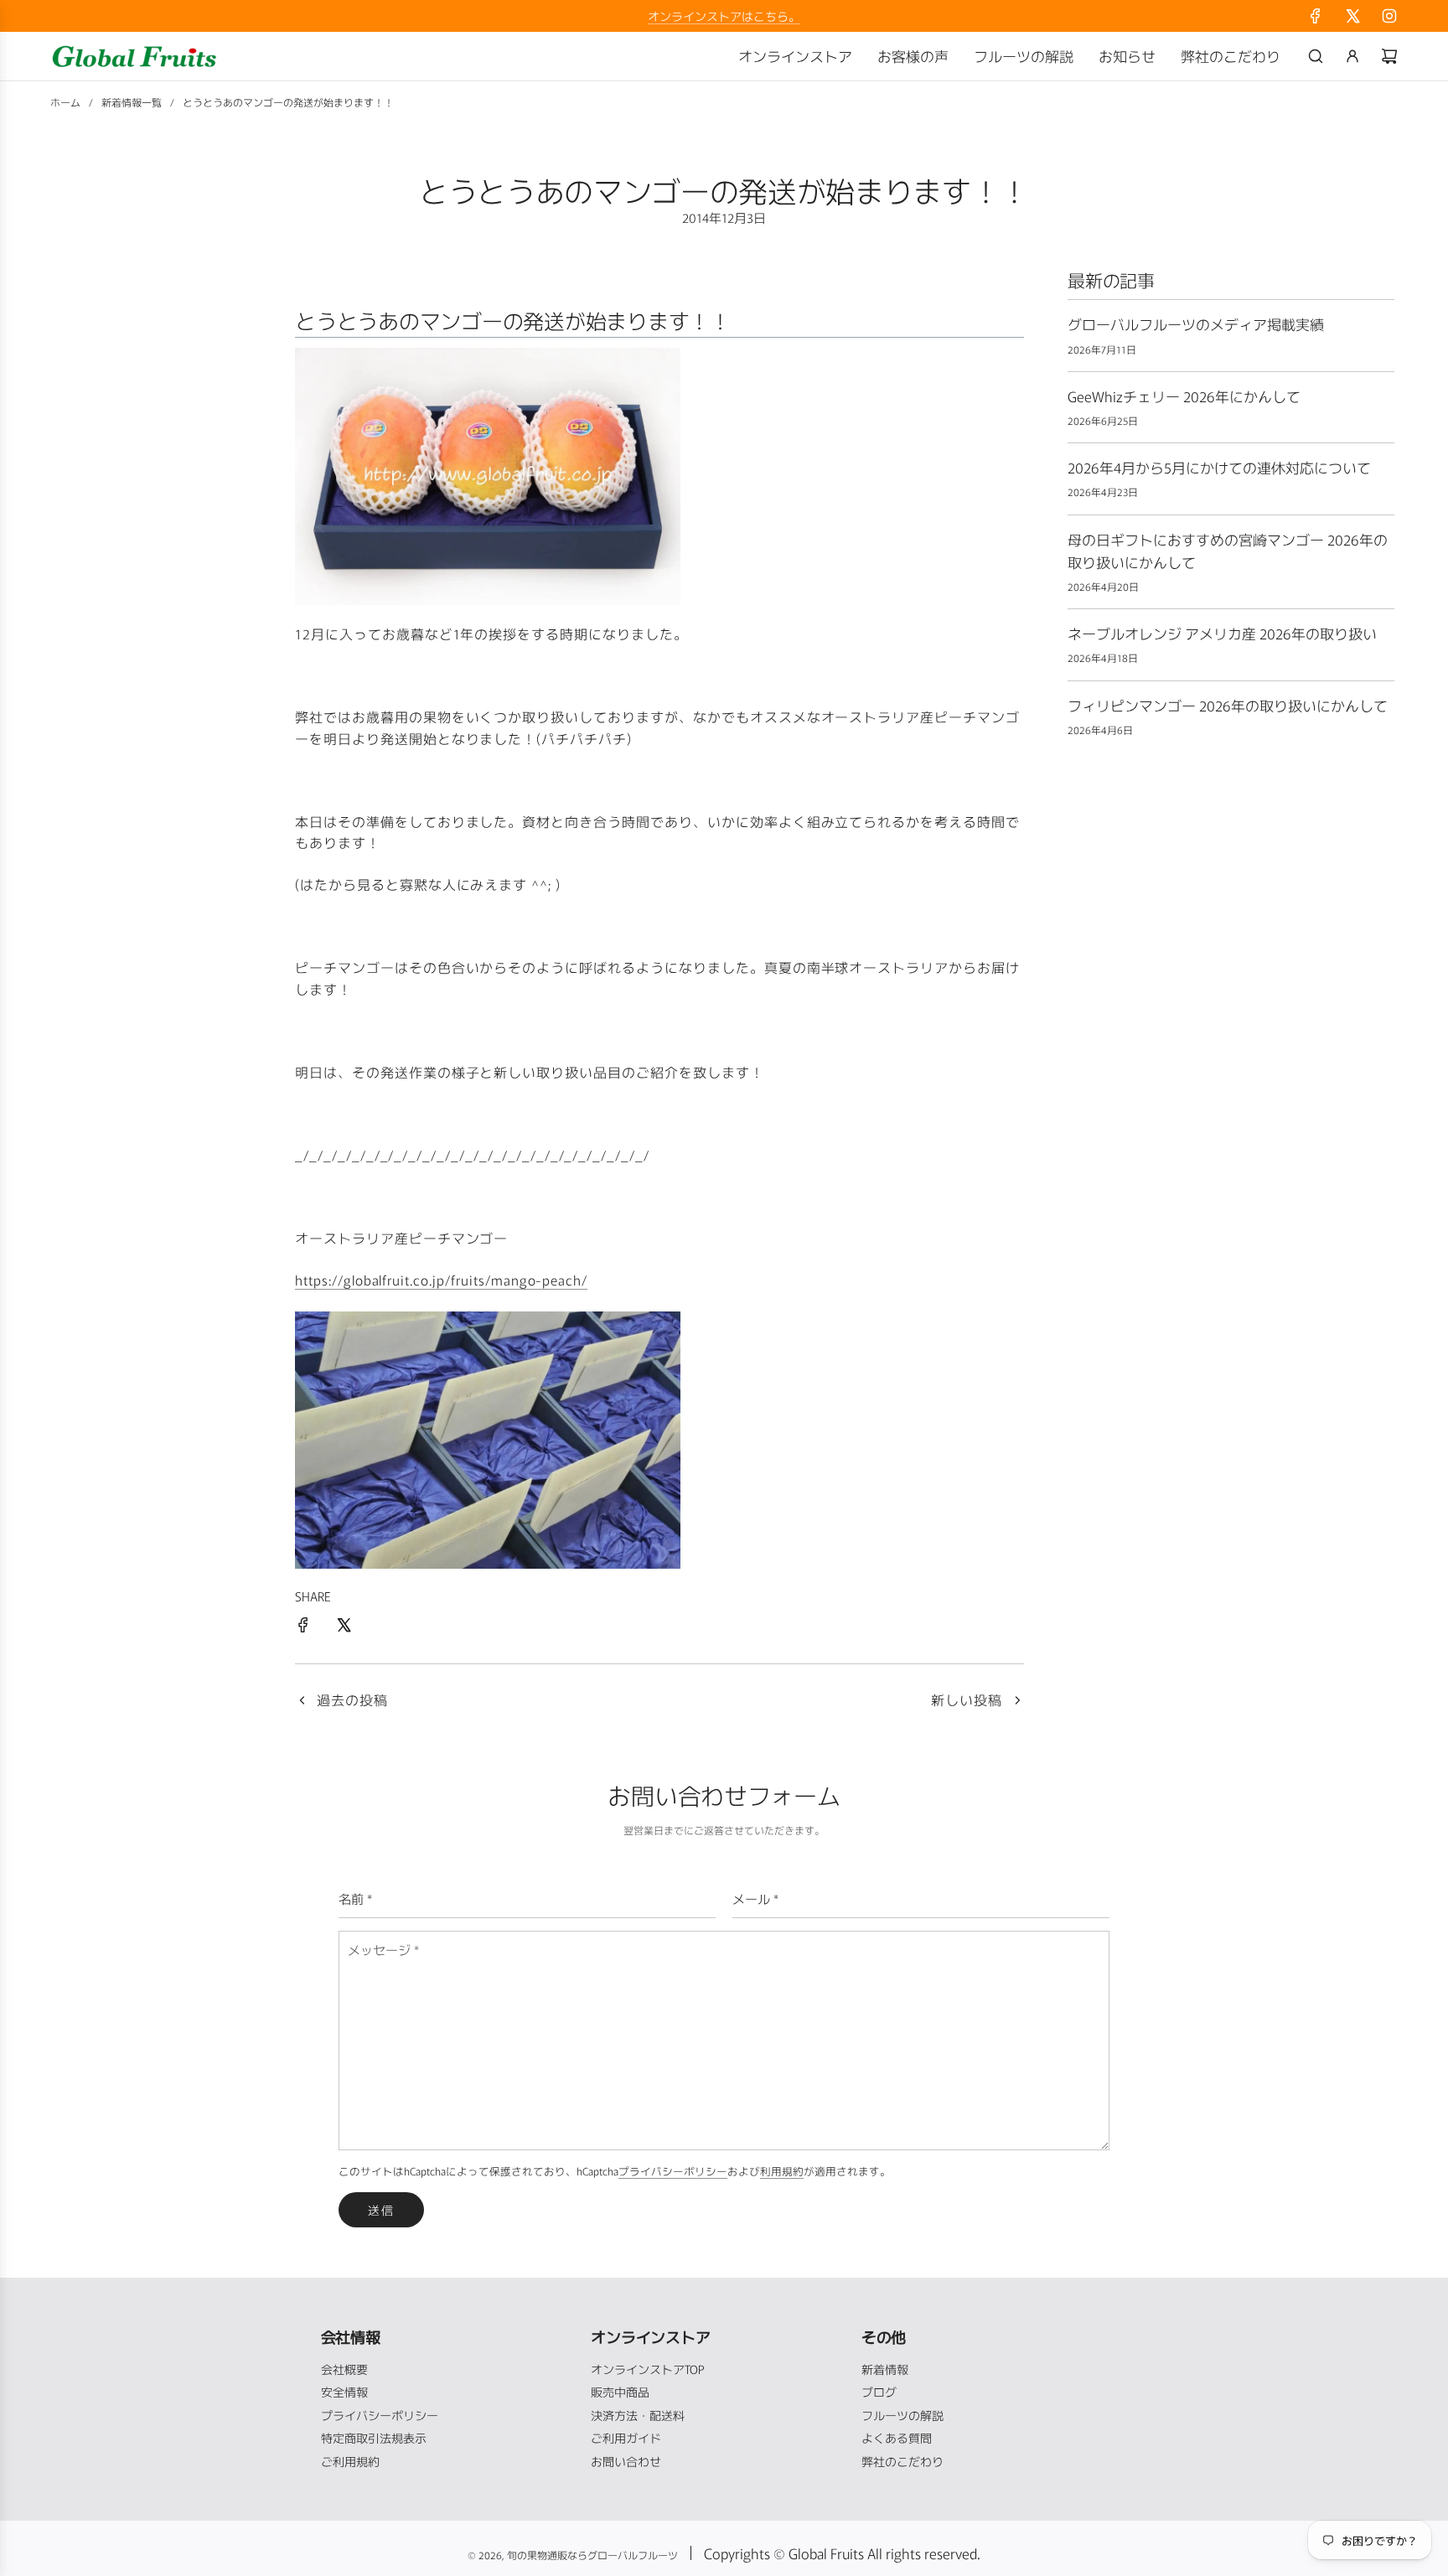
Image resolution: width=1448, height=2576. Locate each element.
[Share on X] (344, 1627)
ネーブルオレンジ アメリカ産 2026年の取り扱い (1222, 633)
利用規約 (782, 2171)
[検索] (1316, 56)
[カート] (1389, 56)
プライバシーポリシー (673, 2171)
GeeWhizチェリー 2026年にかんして (1184, 396)
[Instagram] (1389, 16)
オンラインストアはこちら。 (724, 16)
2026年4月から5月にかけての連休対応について (1219, 467)
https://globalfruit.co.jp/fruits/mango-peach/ (441, 1280)
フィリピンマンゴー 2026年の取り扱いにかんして (1228, 705)
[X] (1352, 16)
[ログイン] (1352, 56)
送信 (381, 2210)
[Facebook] (1316, 16)
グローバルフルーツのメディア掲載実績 (1196, 324)
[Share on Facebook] (303, 1627)
